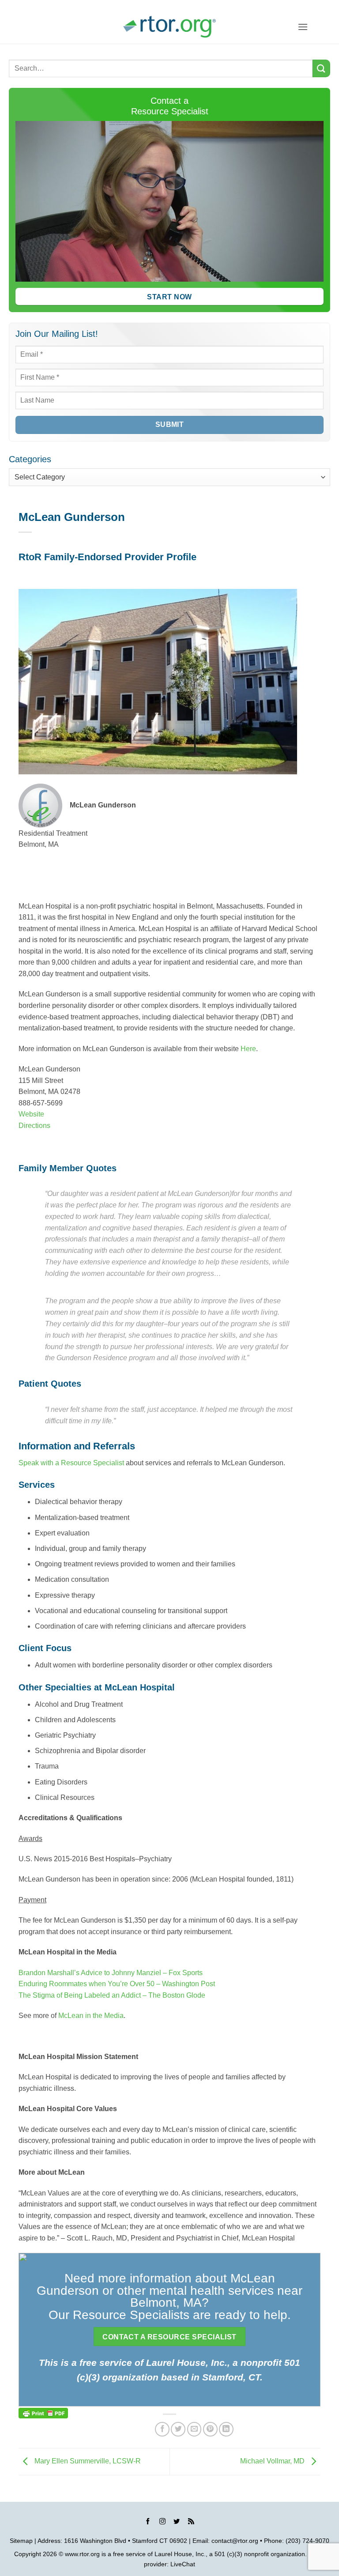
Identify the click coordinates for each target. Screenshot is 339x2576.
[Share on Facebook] (162, 2429)
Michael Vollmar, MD (273, 2461)
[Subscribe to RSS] (191, 2523)
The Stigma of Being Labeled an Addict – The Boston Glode (113, 1995)
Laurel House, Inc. (180, 2554)
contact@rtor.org (235, 2541)
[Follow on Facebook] (148, 2523)
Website (31, 1114)
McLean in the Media (91, 2016)
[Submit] (321, 68)
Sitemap (21, 2541)
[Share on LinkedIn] (226, 2429)
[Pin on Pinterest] (210, 2429)
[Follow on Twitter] (177, 2523)
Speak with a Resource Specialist (71, 1463)
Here (248, 1049)
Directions (34, 1126)
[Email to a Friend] (194, 2429)
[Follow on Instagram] (162, 2523)
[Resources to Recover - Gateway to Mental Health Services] (169, 27)
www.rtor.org (82, 2554)
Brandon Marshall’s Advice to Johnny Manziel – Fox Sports (111, 1973)
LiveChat (183, 2564)
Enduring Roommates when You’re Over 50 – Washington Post (117, 1984)
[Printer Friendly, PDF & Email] (43, 2412)
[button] (303, 27)
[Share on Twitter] (178, 2429)
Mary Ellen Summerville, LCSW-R (87, 2461)
